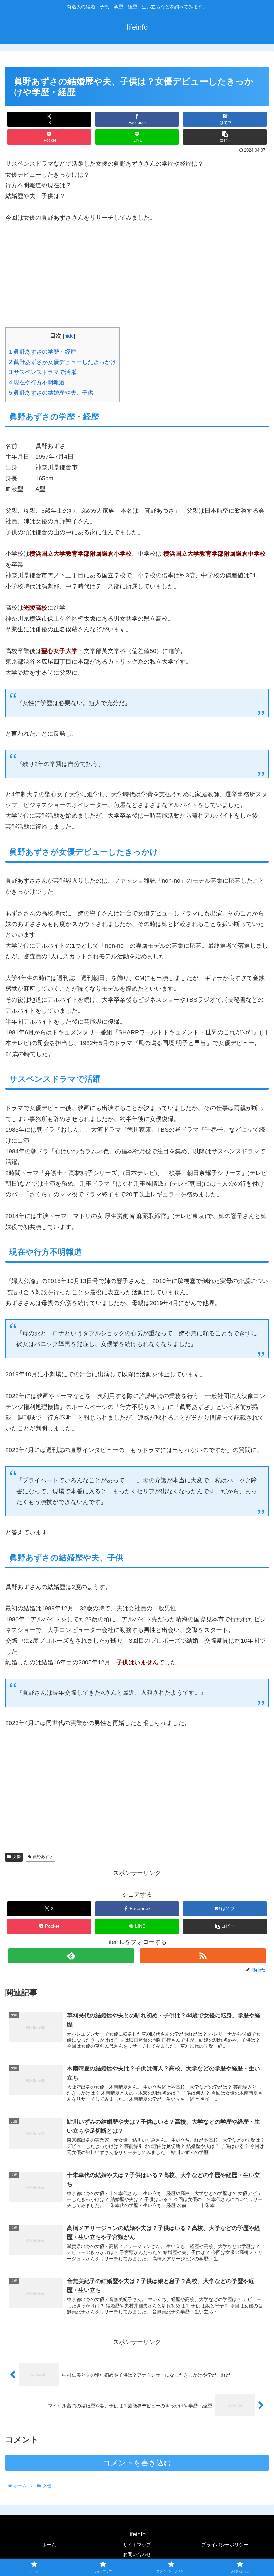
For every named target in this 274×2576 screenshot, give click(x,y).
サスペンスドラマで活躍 (43, 372)
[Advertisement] (137, 281)
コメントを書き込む (137, 2463)
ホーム (49, 2545)
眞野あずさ (43, 1857)
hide (69, 336)
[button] (225, 137)
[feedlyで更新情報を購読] (71, 1956)
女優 (17, 1857)
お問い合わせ (137, 2554)
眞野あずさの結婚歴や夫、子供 (51, 393)
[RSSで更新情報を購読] (203, 1956)
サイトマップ (137, 2545)
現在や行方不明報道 (37, 383)
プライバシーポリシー (225, 2545)
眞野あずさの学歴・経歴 (43, 352)
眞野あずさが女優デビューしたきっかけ (62, 362)
